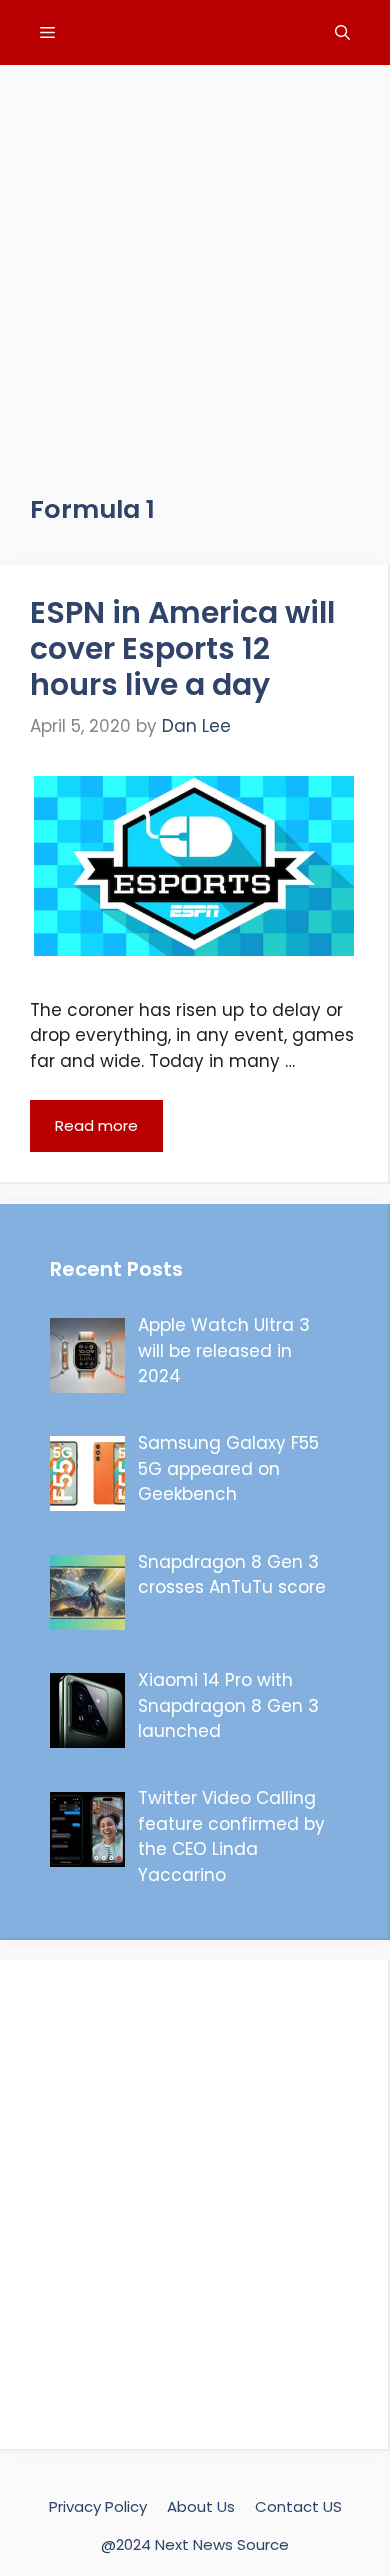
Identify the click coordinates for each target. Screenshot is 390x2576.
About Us (201, 2507)
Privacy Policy (98, 2507)
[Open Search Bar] (342, 32)
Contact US (298, 2507)
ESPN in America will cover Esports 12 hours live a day (182, 649)
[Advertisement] (195, 260)
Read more (96, 1125)
